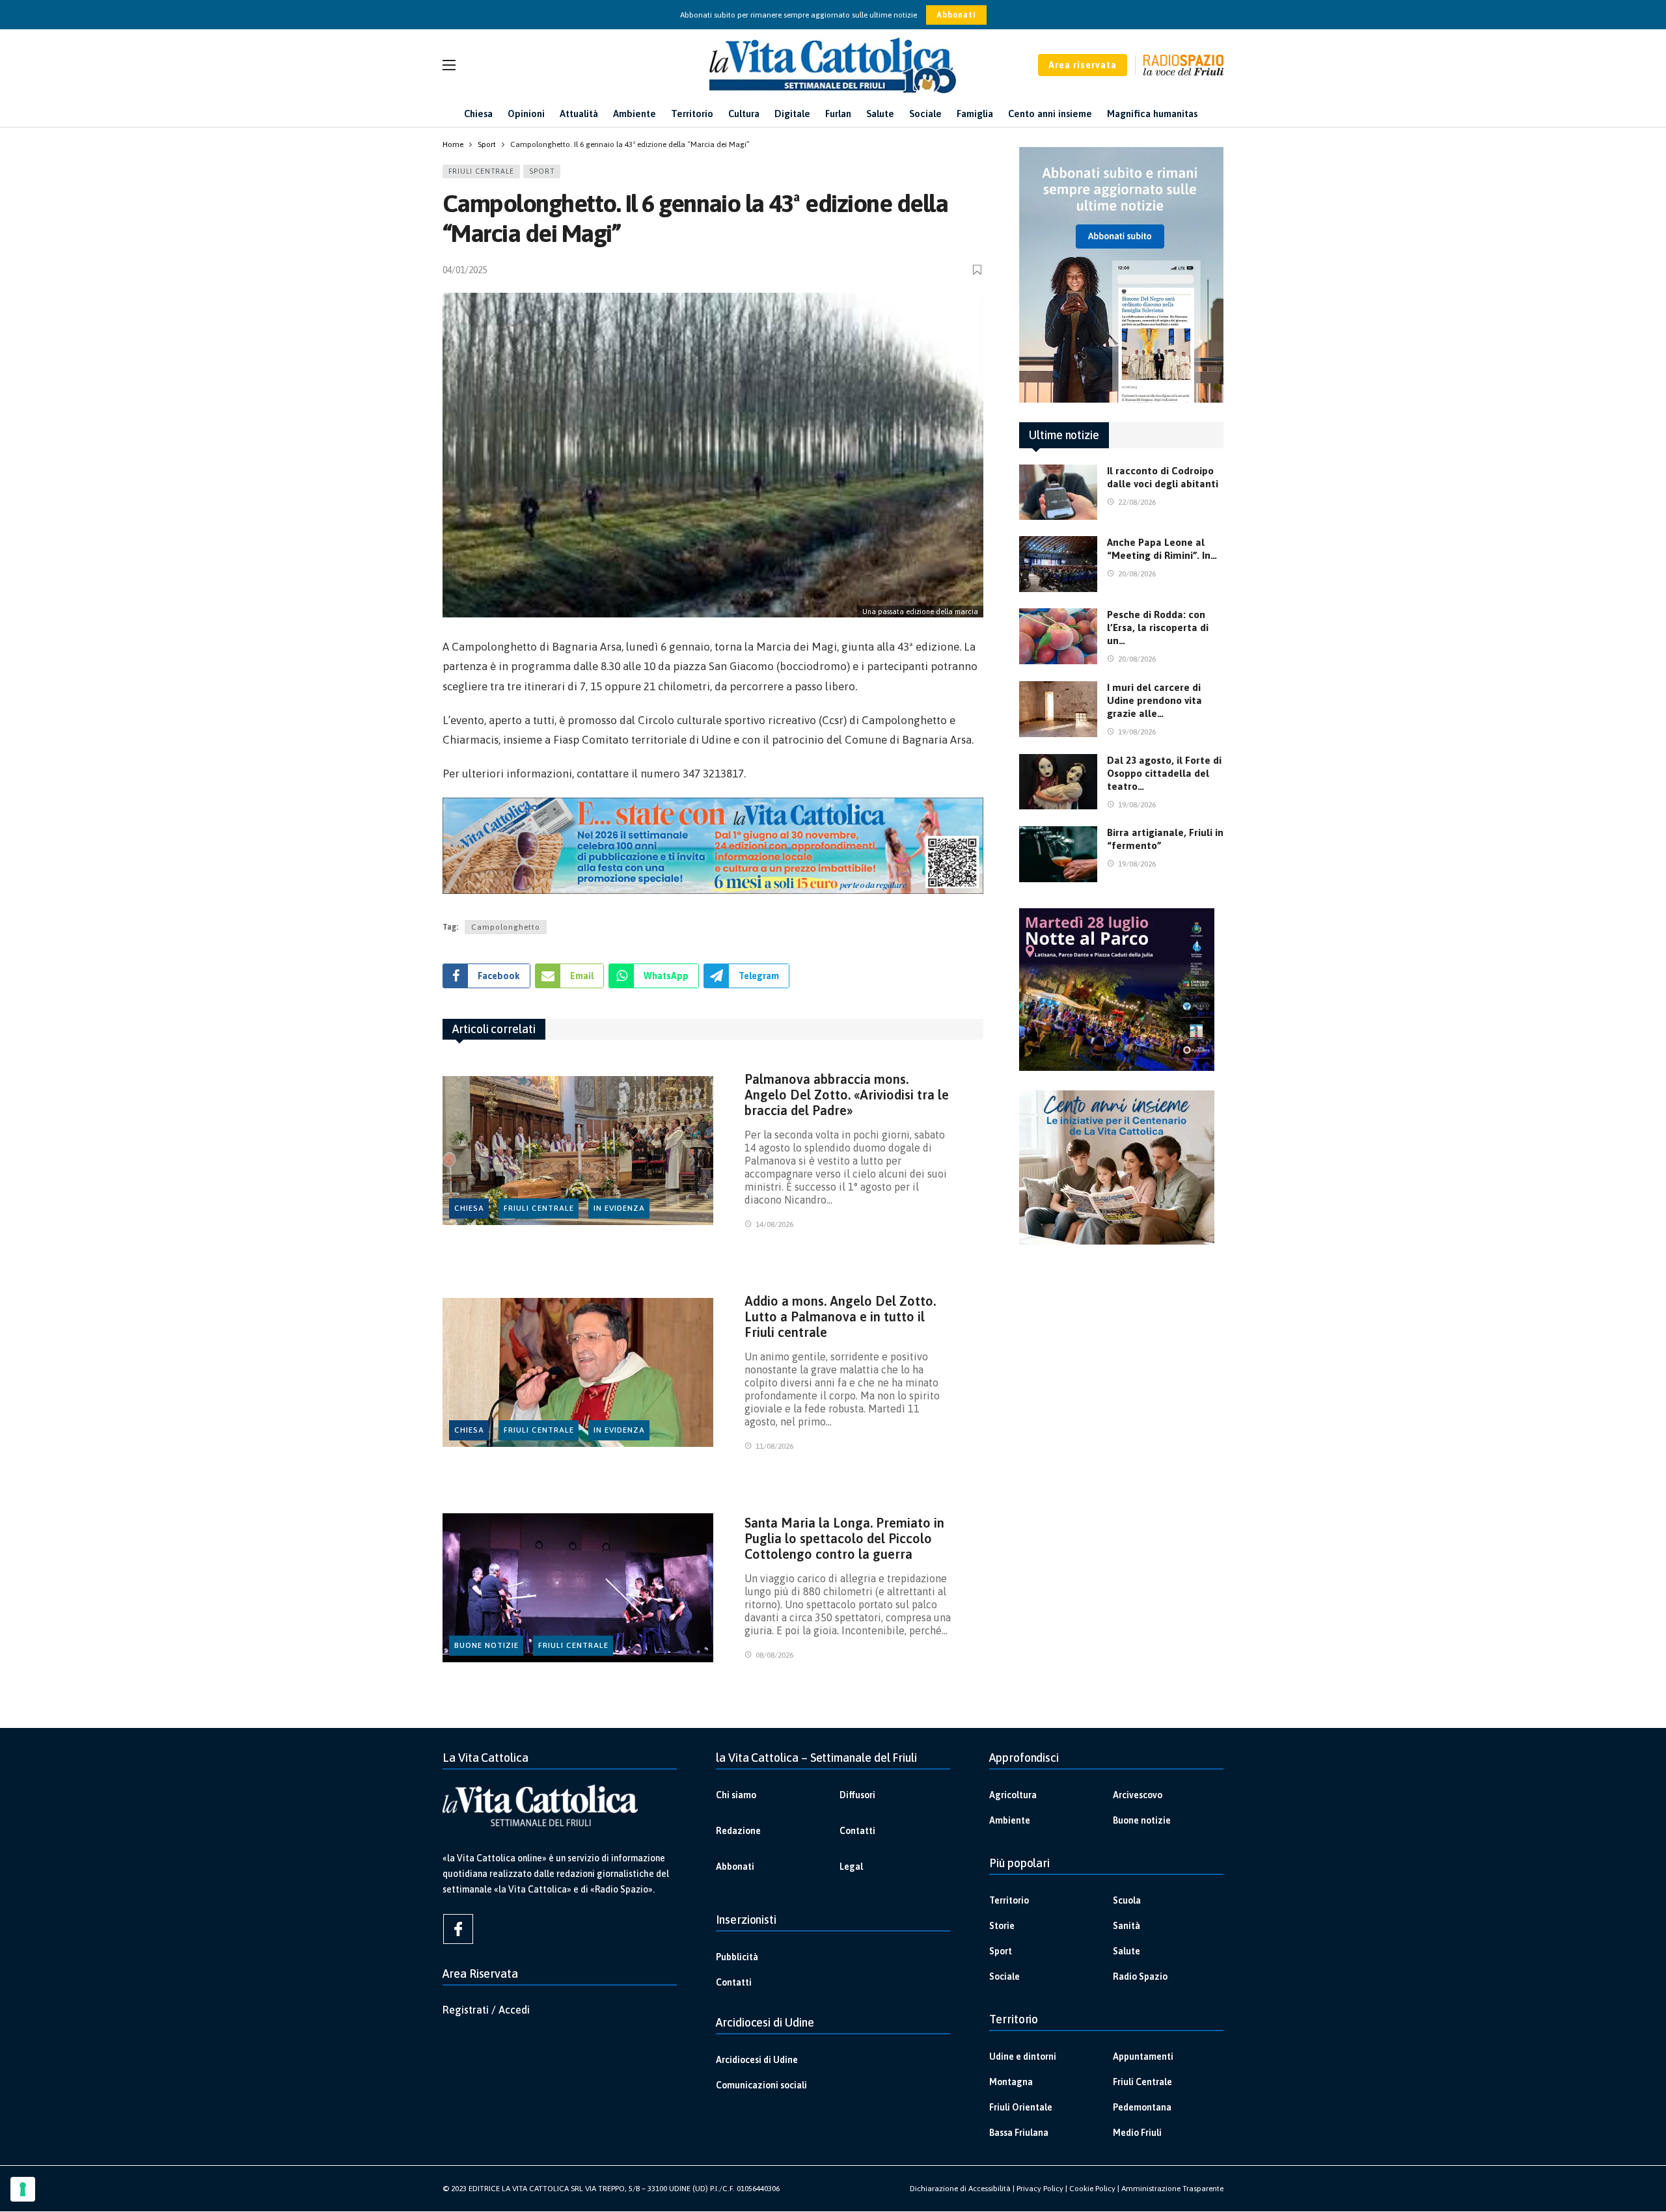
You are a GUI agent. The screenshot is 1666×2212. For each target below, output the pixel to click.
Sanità (1127, 1926)
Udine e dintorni (1023, 2057)
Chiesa (469, 1208)
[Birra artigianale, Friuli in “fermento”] (1058, 854)
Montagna (1011, 2082)
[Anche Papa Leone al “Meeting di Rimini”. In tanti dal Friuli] (1058, 564)
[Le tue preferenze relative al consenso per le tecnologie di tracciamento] (23, 2189)
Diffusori (857, 1795)
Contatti (857, 1831)
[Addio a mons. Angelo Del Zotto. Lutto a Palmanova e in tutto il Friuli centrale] (578, 1372)
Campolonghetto (506, 927)
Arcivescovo (1138, 1795)
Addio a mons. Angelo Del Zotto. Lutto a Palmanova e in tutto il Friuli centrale (840, 1316)
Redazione (738, 1831)
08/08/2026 (774, 1655)
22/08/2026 (1137, 502)
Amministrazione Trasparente (1172, 2189)
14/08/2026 (774, 1224)
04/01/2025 (465, 270)
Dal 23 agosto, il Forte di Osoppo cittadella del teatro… (1164, 773)
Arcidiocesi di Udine (757, 2060)
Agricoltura (1013, 1795)
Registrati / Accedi (486, 2010)
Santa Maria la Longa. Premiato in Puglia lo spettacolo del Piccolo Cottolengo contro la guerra (844, 1538)
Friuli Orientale (1021, 2107)
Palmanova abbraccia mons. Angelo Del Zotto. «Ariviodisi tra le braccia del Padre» (847, 1095)
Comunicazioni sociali (761, 2085)
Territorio (1009, 1900)
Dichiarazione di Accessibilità (960, 2189)
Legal (851, 1867)
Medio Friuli (1137, 2133)
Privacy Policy (1040, 2189)
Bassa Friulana (1019, 2133)
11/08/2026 (774, 1446)
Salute (1127, 1951)
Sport (542, 171)
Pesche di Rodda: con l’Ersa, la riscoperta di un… (1158, 627)
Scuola (1127, 1900)
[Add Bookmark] (978, 270)
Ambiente (1010, 1820)
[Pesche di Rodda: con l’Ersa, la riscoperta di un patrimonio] (1058, 636)
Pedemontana (1142, 2107)
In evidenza (619, 1208)
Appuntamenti (1143, 2057)
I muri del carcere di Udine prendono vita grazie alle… (1154, 700)
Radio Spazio (1140, 1976)
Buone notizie (486, 1645)
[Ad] (713, 846)
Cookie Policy (1092, 2189)
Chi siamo (736, 1795)
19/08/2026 (1137, 732)
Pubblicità (737, 1957)
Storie (1002, 1926)
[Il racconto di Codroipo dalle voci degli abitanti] (1058, 492)
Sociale (1004, 1976)
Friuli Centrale (481, 171)
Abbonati (956, 15)
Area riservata (1083, 65)
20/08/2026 (1137, 574)
